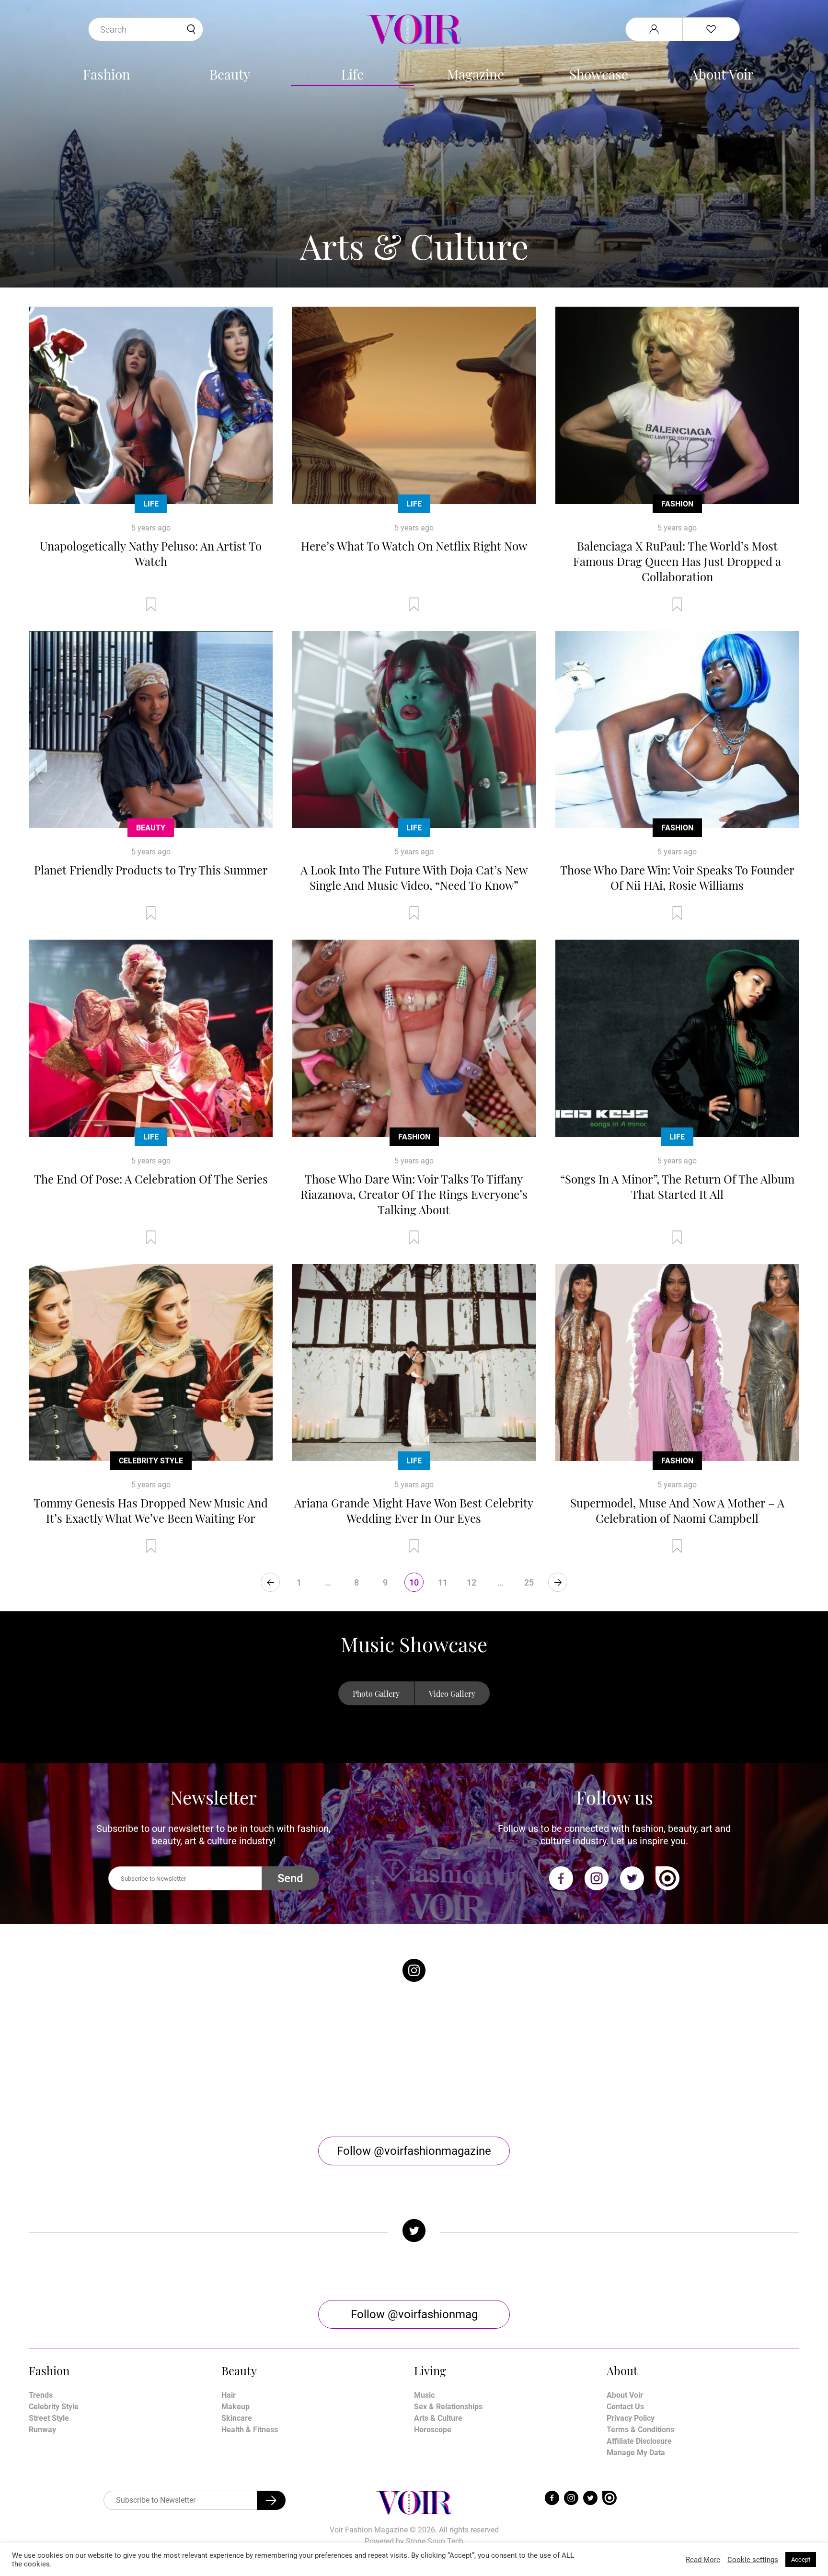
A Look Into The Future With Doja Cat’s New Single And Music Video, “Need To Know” (414, 877)
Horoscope (433, 2430)
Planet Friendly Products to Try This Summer (151, 870)
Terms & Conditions (640, 2430)
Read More (703, 2560)
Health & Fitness (250, 2430)
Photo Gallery (376, 1694)
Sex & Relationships (448, 2407)
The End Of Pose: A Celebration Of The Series (151, 1179)
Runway (42, 2430)
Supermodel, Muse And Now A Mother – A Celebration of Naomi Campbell (677, 1510)
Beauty (230, 74)
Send (290, 1878)
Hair (229, 2395)
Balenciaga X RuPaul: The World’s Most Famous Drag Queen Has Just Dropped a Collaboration (677, 561)
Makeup (236, 2407)
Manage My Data (636, 2453)
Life (352, 74)
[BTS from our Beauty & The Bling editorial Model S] (125, 2059)
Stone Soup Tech (435, 2541)
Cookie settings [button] (753, 2560)
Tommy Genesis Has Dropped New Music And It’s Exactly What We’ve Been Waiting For (151, 1510)
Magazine (476, 74)
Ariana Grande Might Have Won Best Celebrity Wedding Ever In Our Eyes (414, 1510)
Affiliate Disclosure (639, 2441)
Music (424, 2395)
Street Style (49, 2418)
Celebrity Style (151, 1461)
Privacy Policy (631, 2418)
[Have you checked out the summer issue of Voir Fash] (510, 2059)
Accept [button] (801, 2559)
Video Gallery (452, 1694)
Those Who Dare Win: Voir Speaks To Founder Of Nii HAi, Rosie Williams (677, 877)
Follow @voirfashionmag (414, 2314)
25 (529, 1582)
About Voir (722, 74)
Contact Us (625, 2407)
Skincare (237, 2418)
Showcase (599, 74)
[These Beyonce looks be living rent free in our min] (703, 2059)
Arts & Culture (438, 2418)
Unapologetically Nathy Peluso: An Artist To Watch (151, 553)
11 (443, 1582)
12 (471, 1582)
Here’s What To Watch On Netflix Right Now (414, 546)
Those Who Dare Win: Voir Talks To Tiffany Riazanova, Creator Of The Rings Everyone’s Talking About (414, 1194)
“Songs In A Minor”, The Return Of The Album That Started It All (677, 1186)
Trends (41, 2395)
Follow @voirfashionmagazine (414, 2151)
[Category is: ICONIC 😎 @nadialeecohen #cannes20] (318, 2059)
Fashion (107, 74)
